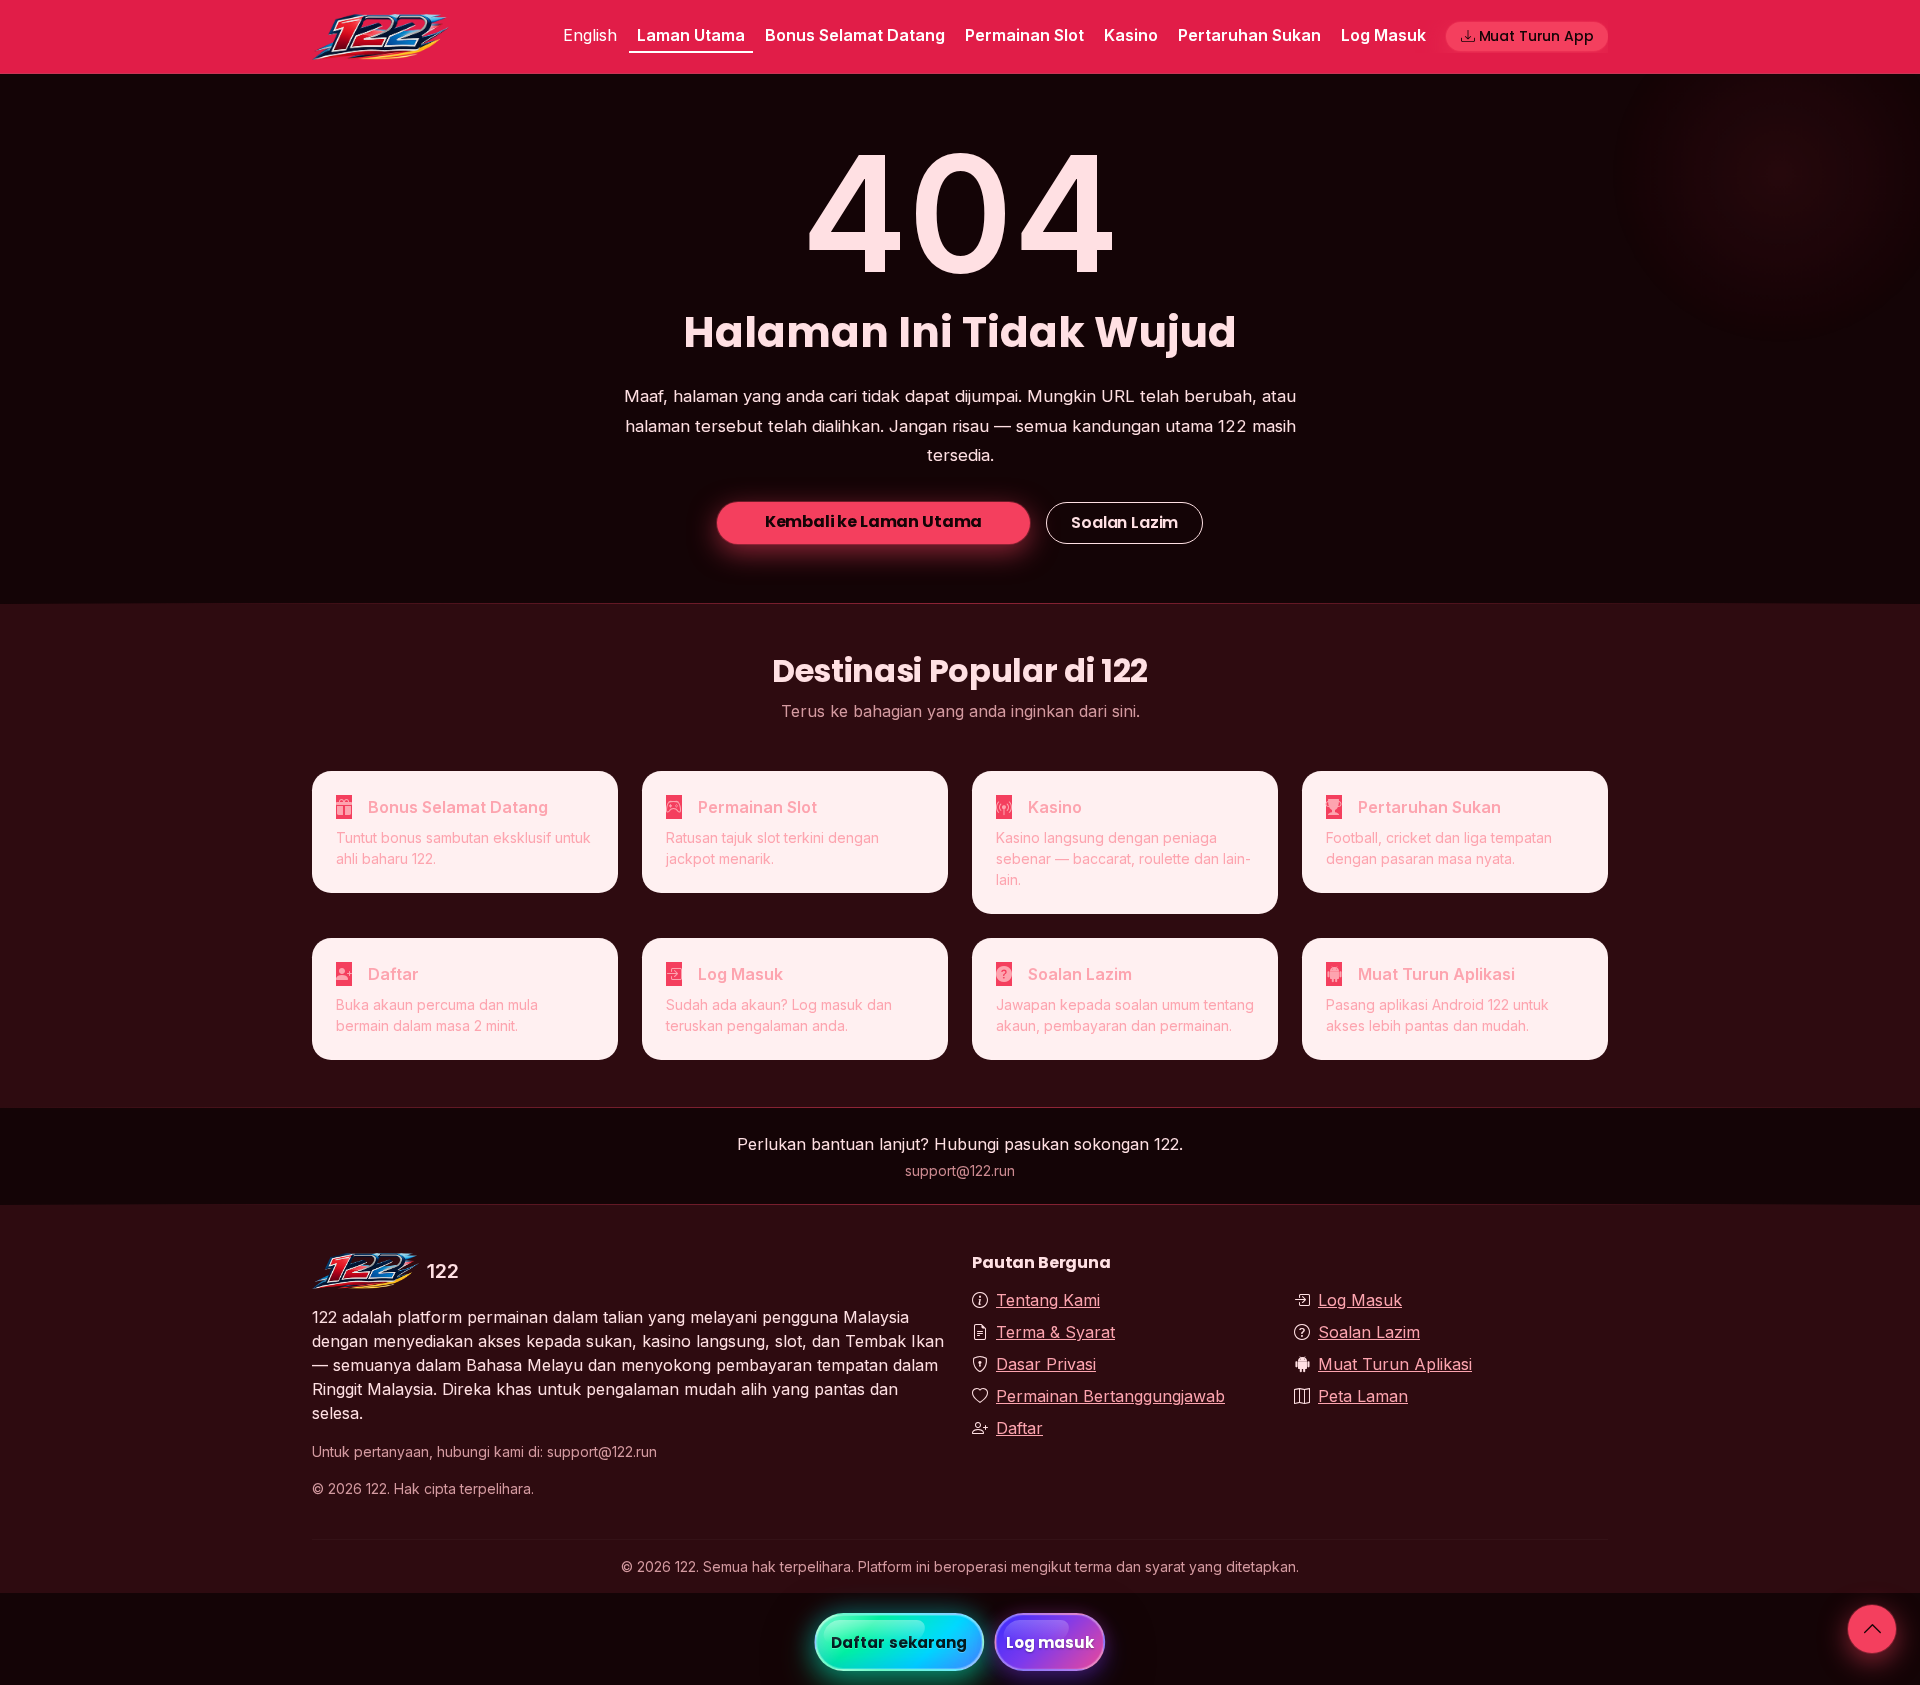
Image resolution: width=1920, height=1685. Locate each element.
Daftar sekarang (899, 1642)
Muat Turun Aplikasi (1395, 1364)
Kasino (1131, 35)
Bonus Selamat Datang (855, 35)
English (590, 35)
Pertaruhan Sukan (1249, 35)
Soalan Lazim (1124, 522)
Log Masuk (1383, 35)
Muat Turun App (1536, 36)
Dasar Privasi (1046, 1364)
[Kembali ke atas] (1872, 1629)
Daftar (1019, 1428)
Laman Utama (691, 35)
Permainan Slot (1024, 35)
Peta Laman (1363, 1396)
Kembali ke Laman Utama (873, 521)
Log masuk (1050, 1642)
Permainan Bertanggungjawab (1110, 1396)
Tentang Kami (1048, 1300)
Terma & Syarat (1055, 1332)
